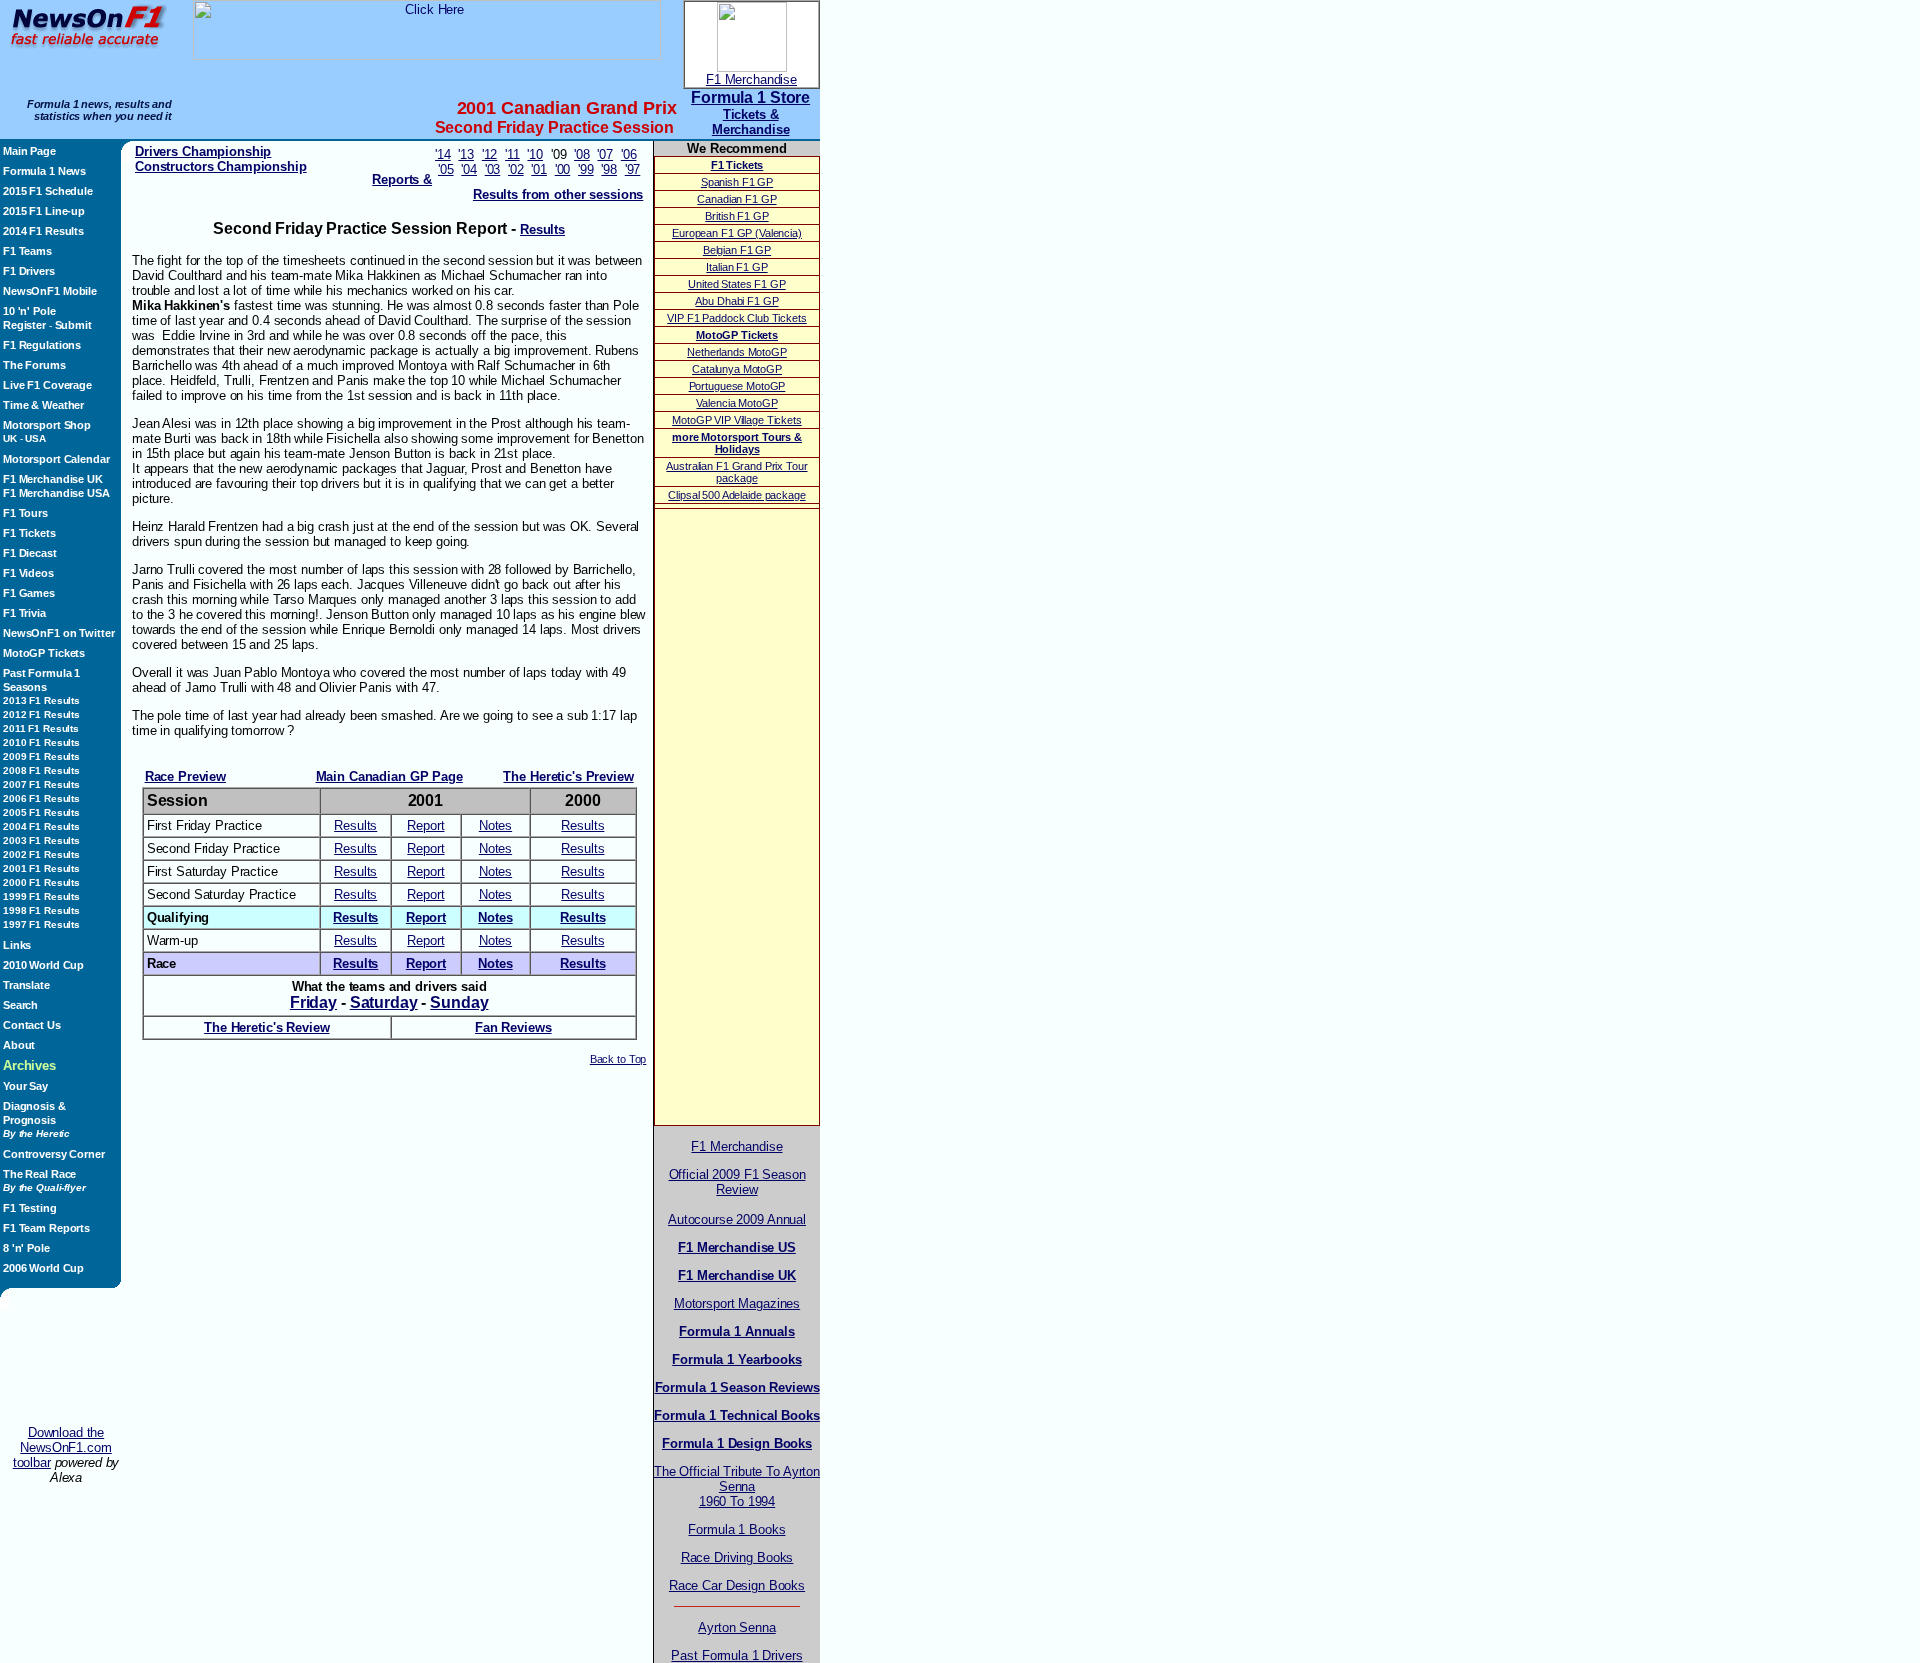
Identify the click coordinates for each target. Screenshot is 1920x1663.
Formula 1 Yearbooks (736, 1359)
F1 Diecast (30, 553)
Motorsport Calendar (56, 459)
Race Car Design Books (737, 1585)
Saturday (384, 1002)
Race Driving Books (737, 1557)
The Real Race (44, 1180)
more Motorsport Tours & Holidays (737, 443)
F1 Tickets (29, 533)
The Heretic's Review (266, 1027)
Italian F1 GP (736, 267)
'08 (582, 154)
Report (425, 825)
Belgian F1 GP (737, 250)
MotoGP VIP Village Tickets (737, 420)
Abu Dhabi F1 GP (736, 301)
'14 (443, 154)
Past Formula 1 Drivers (736, 1655)
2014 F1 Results (43, 231)
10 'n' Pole (29, 311)
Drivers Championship (203, 151)
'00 (563, 169)
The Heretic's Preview (568, 776)
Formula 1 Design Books (737, 1443)
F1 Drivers (29, 271)
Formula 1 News (44, 171)
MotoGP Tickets (44, 653)
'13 (466, 154)
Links (17, 945)
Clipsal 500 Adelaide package (736, 495)
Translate (26, 985)
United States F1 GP (736, 284)
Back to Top (618, 1059)
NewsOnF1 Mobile (50, 291)
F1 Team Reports (46, 1228)
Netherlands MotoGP (737, 352)
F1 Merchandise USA (56, 493)
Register (24, 325)
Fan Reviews (513, 1027)
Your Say (25, 1086)
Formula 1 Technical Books (737, 1415)
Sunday (459, 1002)
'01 (539, 169)
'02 (516, 169)
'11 (512, 154)
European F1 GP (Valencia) (737, 233)
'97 (633, 169)
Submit (73, 325)
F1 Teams (27, 251)
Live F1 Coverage (47, 385)
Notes (495, 825)
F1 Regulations (42, 345)
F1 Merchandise (751, 79)
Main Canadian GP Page (389, 776)
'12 (490, 154)
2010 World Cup (43, 965)
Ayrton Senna (736, 1627)
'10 (535, 154)
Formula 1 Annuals (737, 1331)
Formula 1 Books (736, 1529)
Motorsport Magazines (737, 1303)
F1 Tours (25, 513)
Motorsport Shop (47, 425)
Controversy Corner (54, 1154)
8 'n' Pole (26, 1248)
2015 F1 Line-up (44, 211)
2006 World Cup (43, 1268)
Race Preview (185, 776)
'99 (586, 169)
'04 (469, 169)
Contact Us (32, 1025)
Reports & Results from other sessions (507, 187)
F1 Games (29, 593)
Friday (313, 1002)
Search (20, 1005)
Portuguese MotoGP (737, 386)
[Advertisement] (66, 1367)
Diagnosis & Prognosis (36, 1119)
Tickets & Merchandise (751, 122)
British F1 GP (736, 216)
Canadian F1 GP (736, 199)
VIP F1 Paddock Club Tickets (736, 318)
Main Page (29, 151)
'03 (493, 169)
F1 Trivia (24, 613)
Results (355, 825)
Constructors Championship (221, 166)
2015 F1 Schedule (48, 191)
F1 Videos (28, 573)
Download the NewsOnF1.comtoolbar (62, 1447)
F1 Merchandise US (737, 1247)
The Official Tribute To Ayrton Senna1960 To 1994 (737, 1486)
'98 (609, 169)
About (19, 1045)
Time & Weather (43, 405)
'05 (446, 169)
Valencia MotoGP (736, 403)
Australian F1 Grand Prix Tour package (736, 472)
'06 (629, 154)
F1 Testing (30, 1208)
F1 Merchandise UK (53, 479)
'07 (605, 154)
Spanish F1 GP (737, 182)
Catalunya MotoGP (737, 369)
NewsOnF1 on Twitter (58, 633)
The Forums (34, 365)
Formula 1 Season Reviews (737, 1387)
